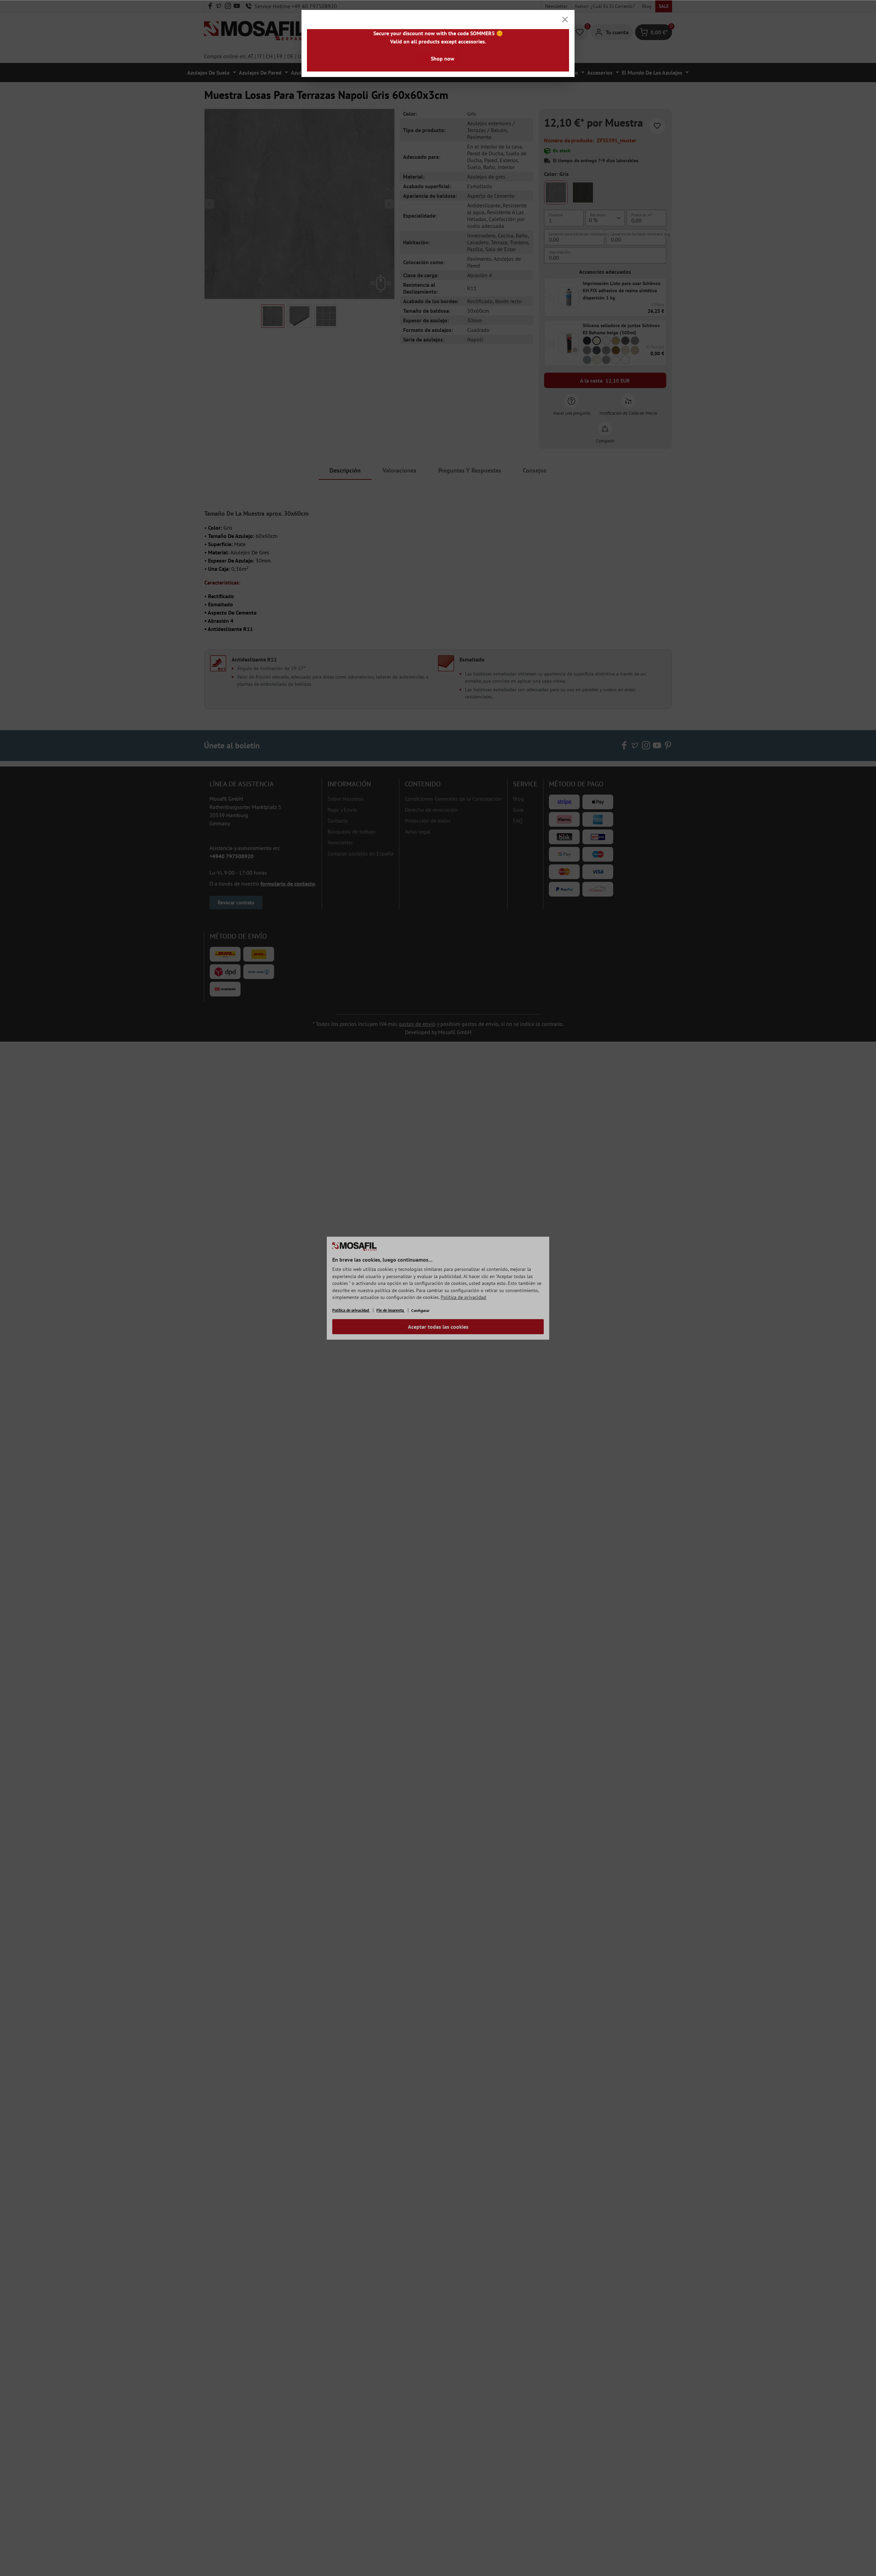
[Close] (565, 20)
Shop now (443, 59)
